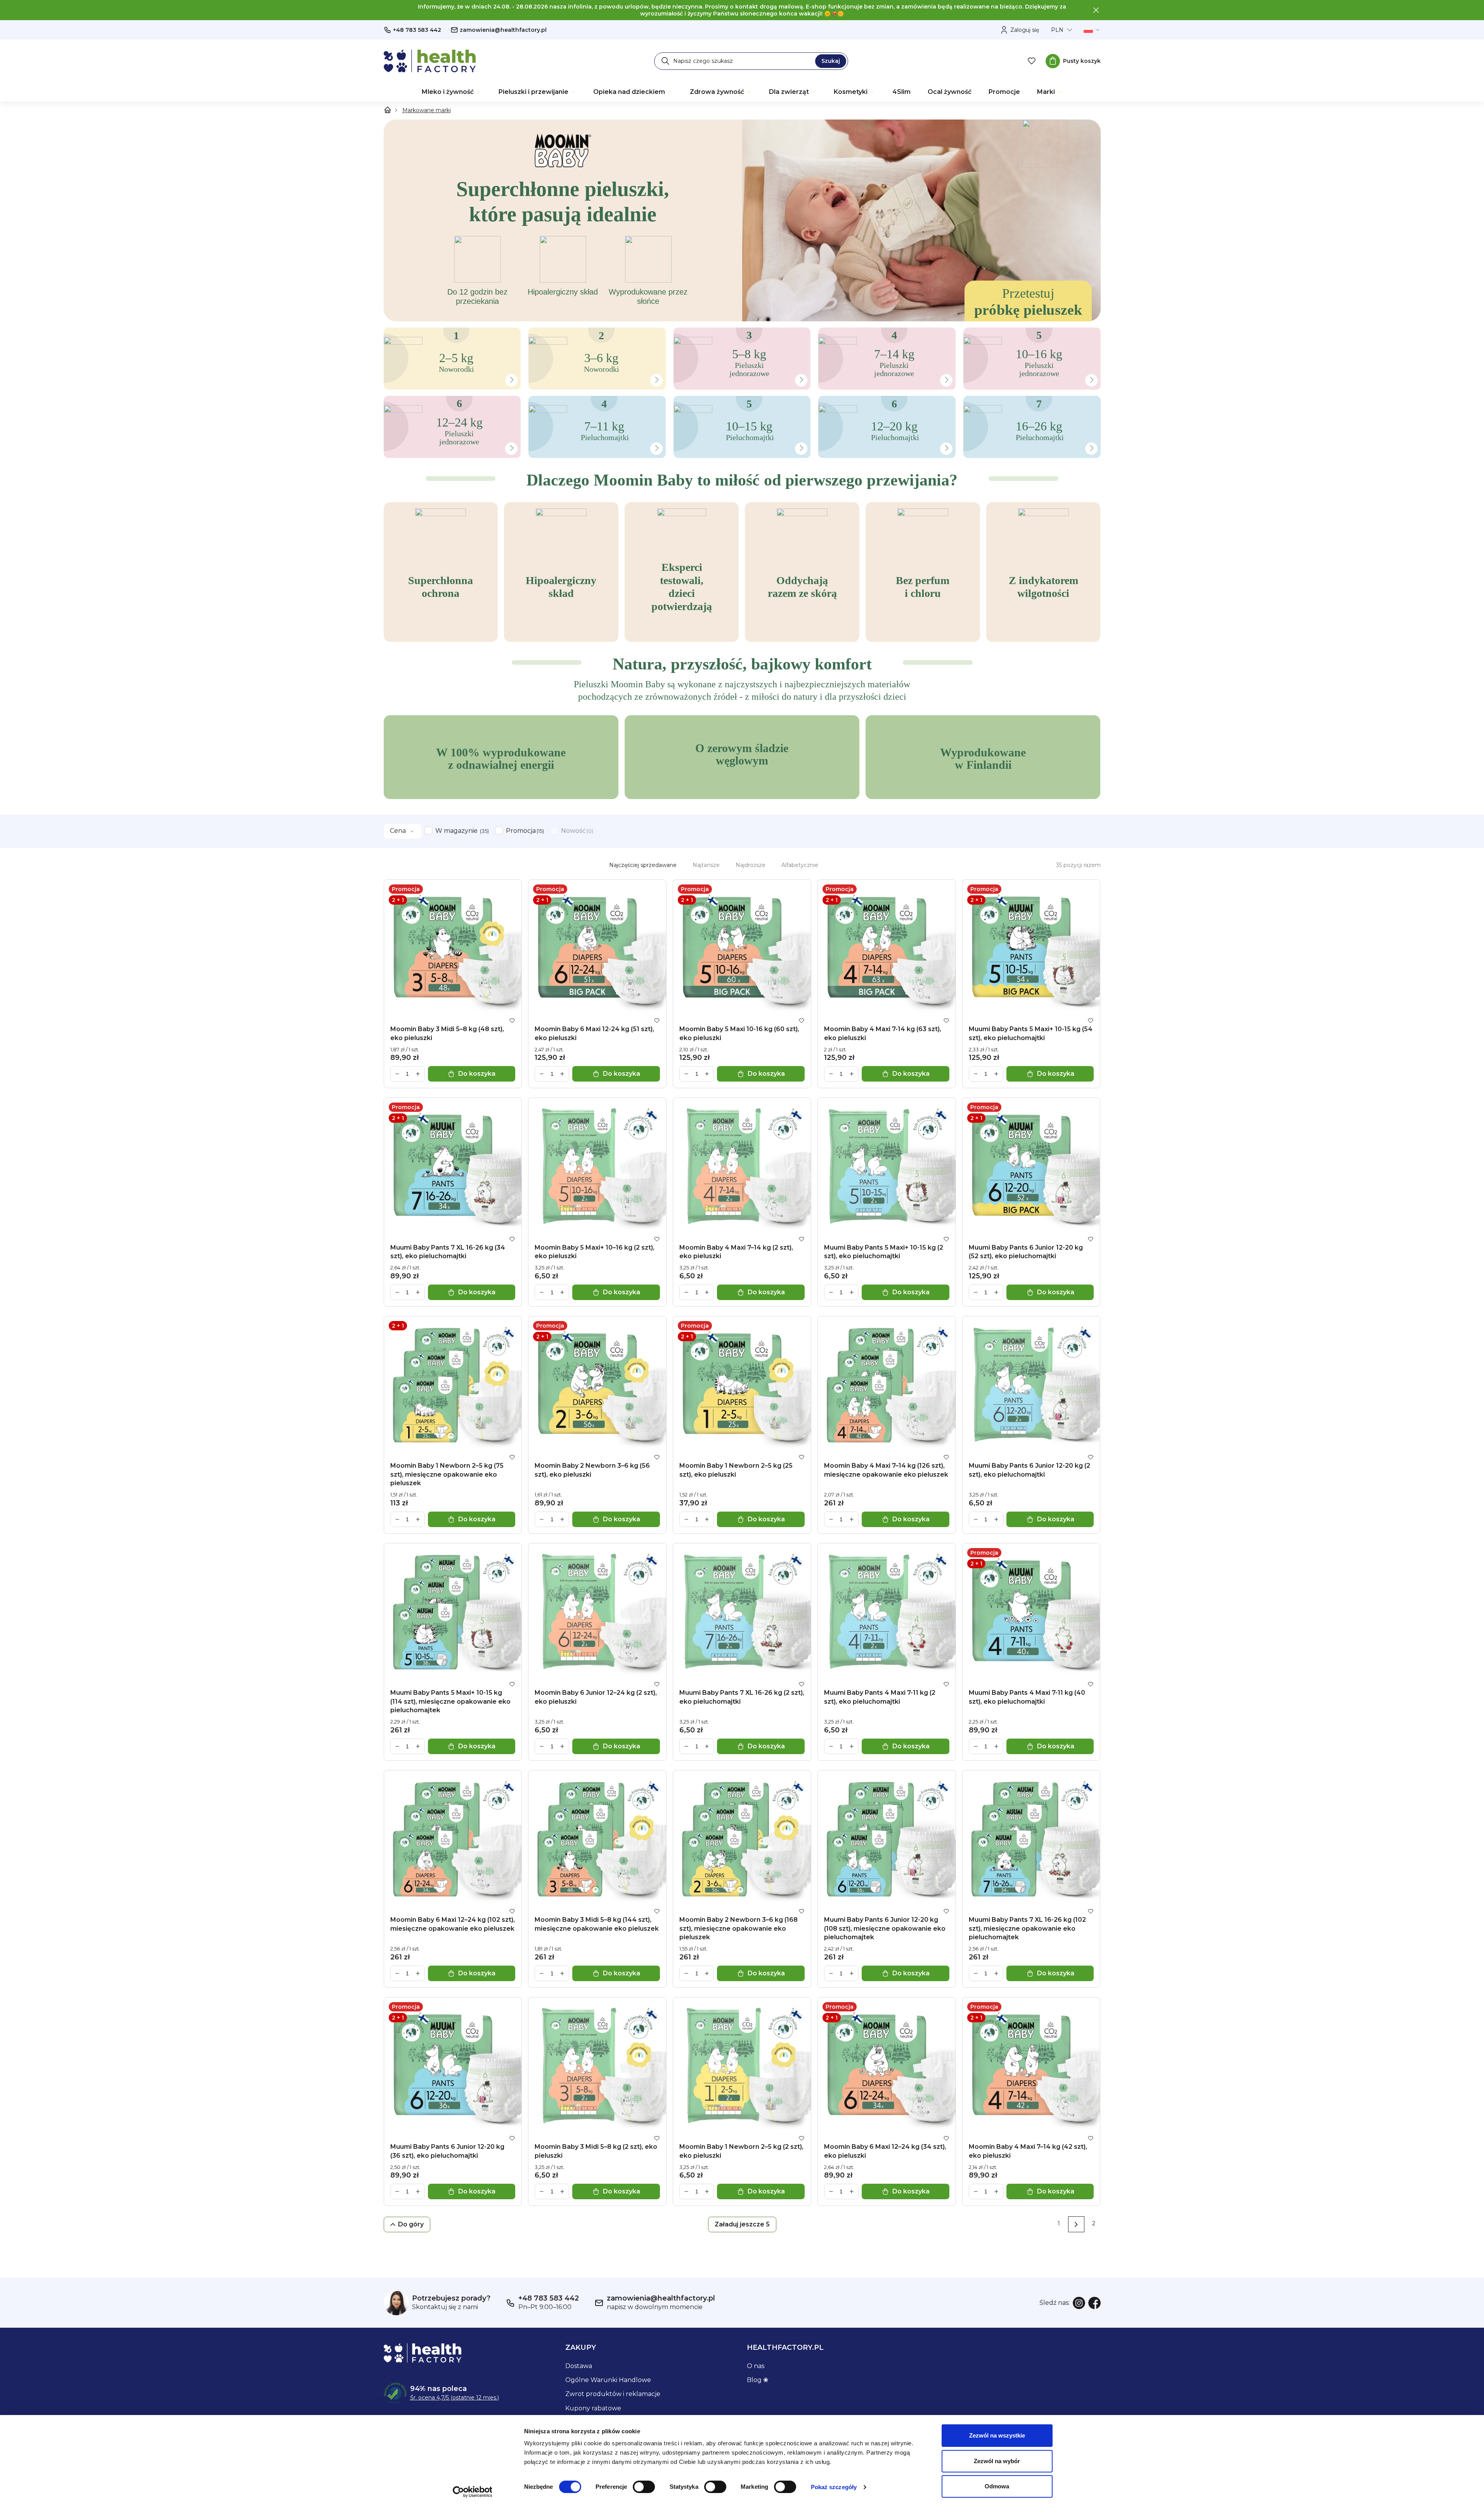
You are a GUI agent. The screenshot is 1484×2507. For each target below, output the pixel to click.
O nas (756, 2366)
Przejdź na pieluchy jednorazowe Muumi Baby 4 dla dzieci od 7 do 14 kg (827, 328)
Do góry (411, 2224)
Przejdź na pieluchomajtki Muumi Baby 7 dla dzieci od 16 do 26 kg (971, 396)
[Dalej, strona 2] (1076, 2224)
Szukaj (831, 61)
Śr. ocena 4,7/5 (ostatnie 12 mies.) (455, 2398)
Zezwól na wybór (997, 2461)
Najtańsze (706, 865)
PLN (1057, 30)
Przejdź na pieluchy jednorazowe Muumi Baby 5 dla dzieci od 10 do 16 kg (972, 328)
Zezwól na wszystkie (997, 2435)
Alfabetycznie (800, 865)
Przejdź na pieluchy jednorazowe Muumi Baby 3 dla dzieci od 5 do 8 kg (682, 328)
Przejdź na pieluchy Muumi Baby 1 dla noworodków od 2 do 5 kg (392, 328)
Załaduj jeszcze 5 (742, 2224)
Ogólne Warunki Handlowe (608, 2380)
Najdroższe (751, 865)
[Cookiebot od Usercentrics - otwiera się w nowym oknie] (472, 2492)
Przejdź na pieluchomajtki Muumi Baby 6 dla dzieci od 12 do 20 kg (826, 396)
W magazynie (461, 831)
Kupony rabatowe (593, 2408)
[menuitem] (452, 92)
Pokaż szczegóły (834, 2487)
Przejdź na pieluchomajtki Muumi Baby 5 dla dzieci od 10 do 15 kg (681, 396)
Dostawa (579, 2366)
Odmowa (997, 2486)
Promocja (524, 831)
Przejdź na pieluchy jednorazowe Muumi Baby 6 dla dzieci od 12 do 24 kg (393, 396)
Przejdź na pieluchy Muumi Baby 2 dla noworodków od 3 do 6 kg (537, 328)
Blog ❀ (758, 2380)
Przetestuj (1028, 302)
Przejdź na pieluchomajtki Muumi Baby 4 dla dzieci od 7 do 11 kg (536, 396)
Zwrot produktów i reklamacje (613, 2394)
